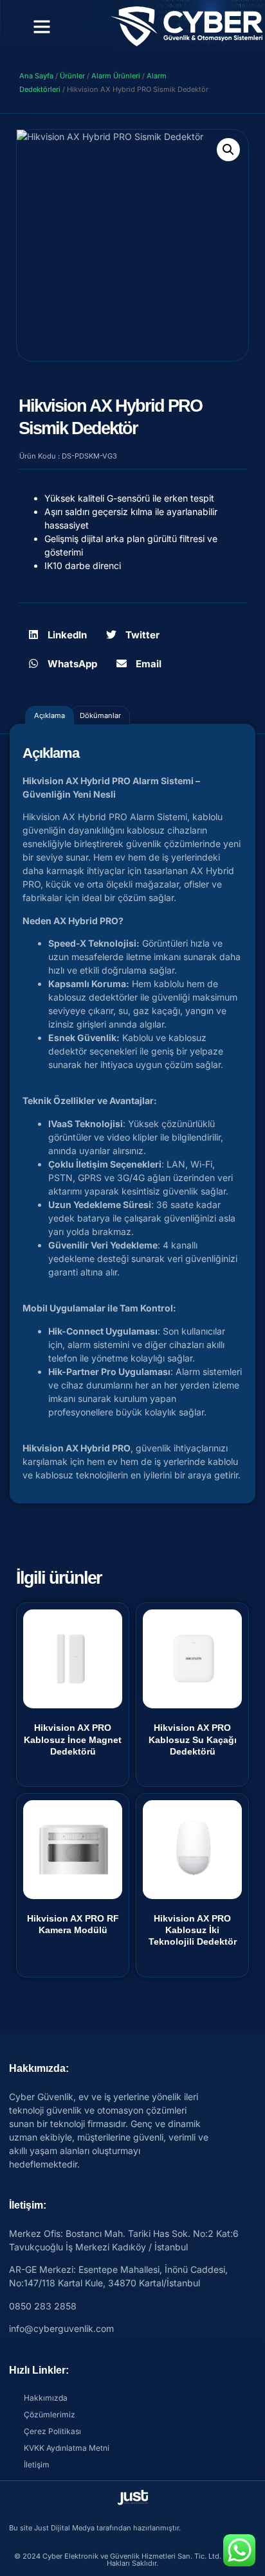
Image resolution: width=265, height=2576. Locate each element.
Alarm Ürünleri (116, 76)
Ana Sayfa (36, 76)
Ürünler (72, 76)
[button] (42, 26)
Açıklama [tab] (50, 715)
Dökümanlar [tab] (100, 715)
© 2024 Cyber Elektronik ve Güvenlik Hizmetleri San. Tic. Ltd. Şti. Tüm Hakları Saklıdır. (132, 2560)
